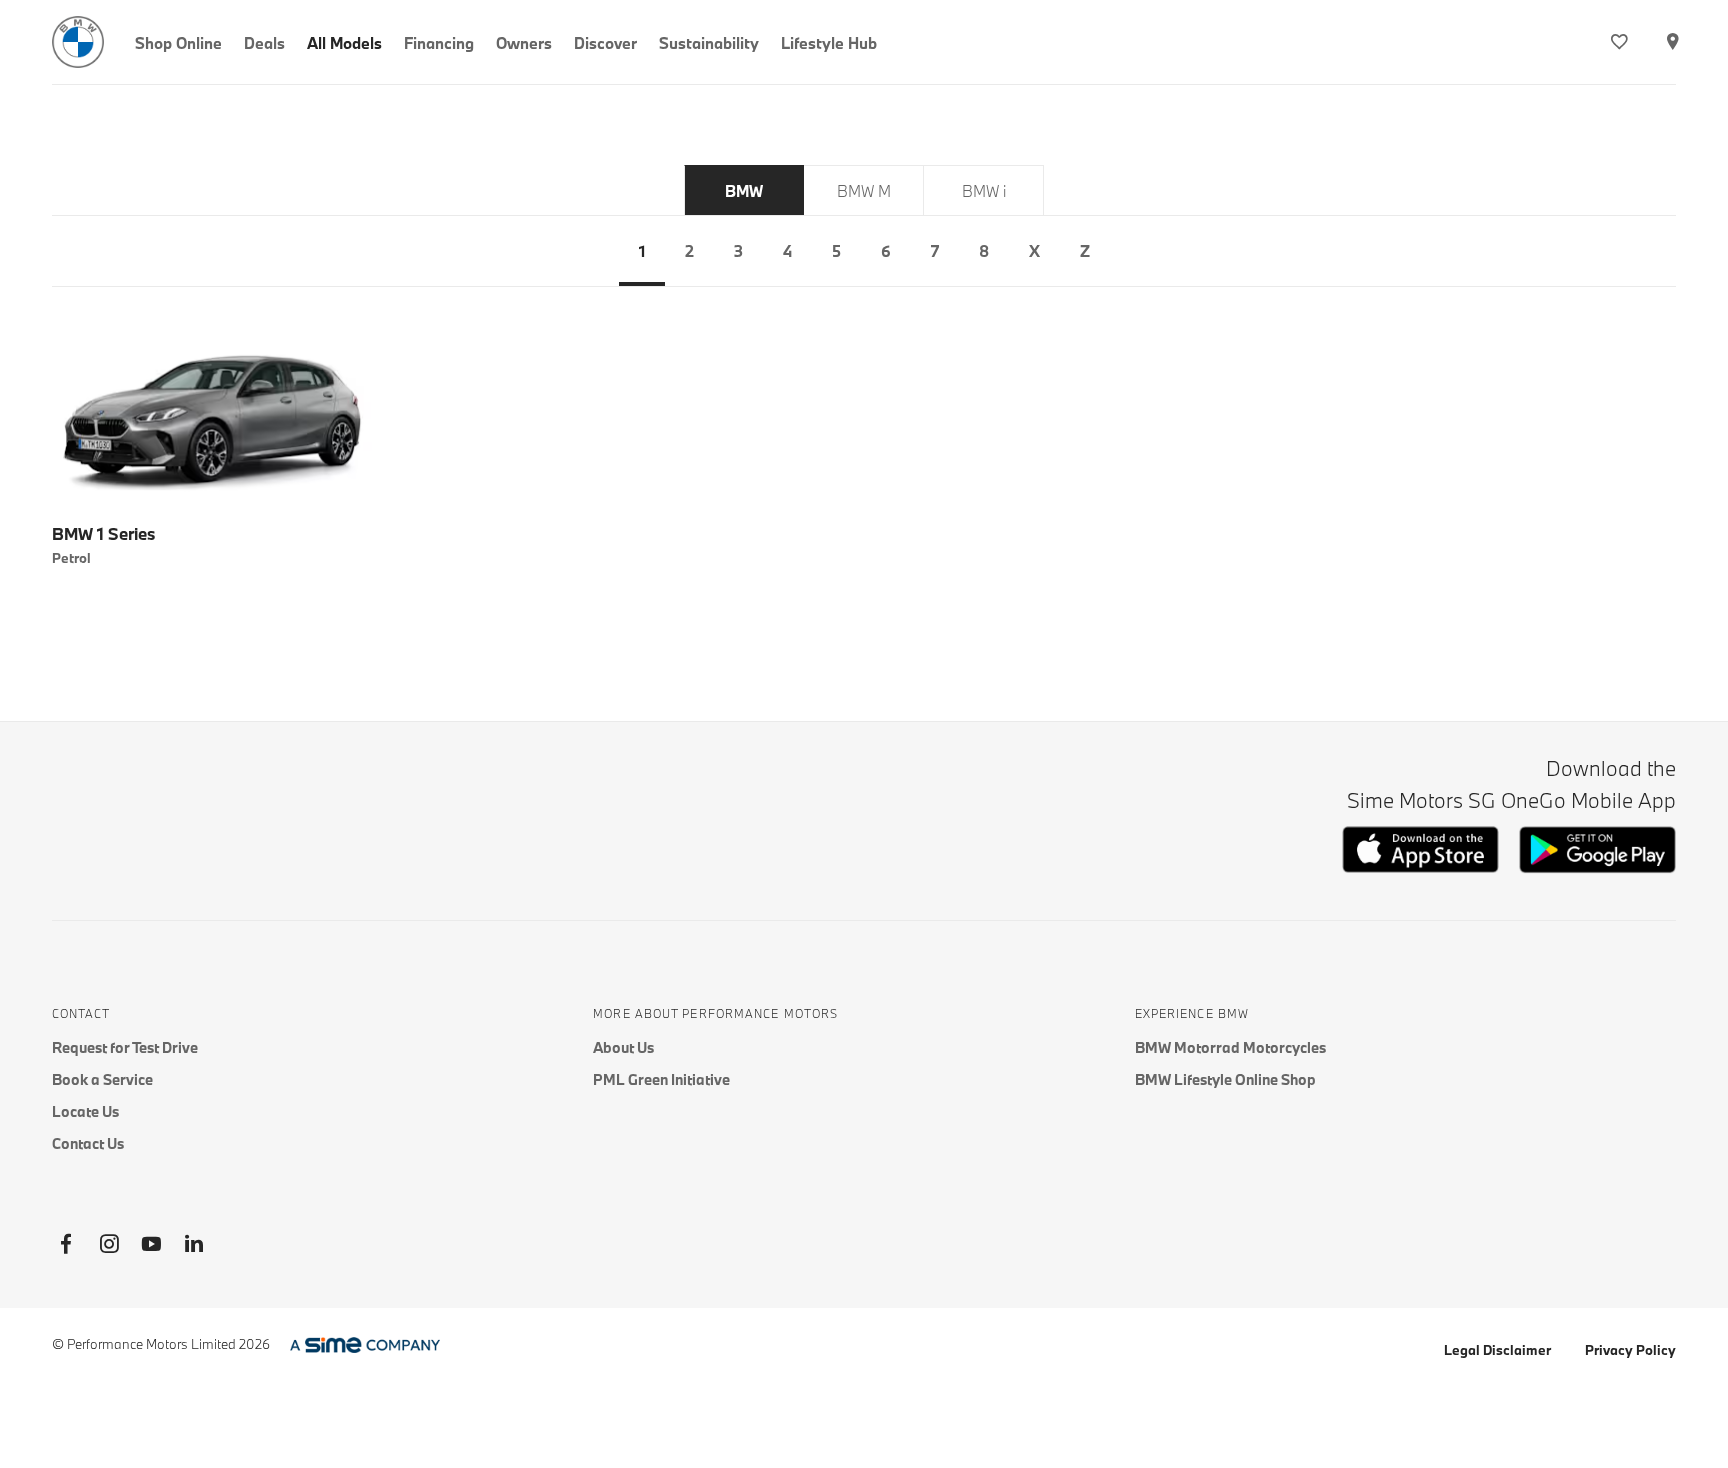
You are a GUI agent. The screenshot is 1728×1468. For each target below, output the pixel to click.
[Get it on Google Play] (1597, 868)
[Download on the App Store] (1420, 867)
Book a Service (102, 1079)
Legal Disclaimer (1497, 1350)
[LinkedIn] (194, 1244)
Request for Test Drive (125, 1047)
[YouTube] (151, 1244)
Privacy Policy (1630, 1350)
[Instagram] (109, 1244)
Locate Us (85, 1111)
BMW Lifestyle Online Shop (1225, 1079)
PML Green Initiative (661, 1079)
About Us (623, 1047)
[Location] (1672, 42)
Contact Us (88, 1143)
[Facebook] (66, 1244)
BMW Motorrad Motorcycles (1230, 1047)
